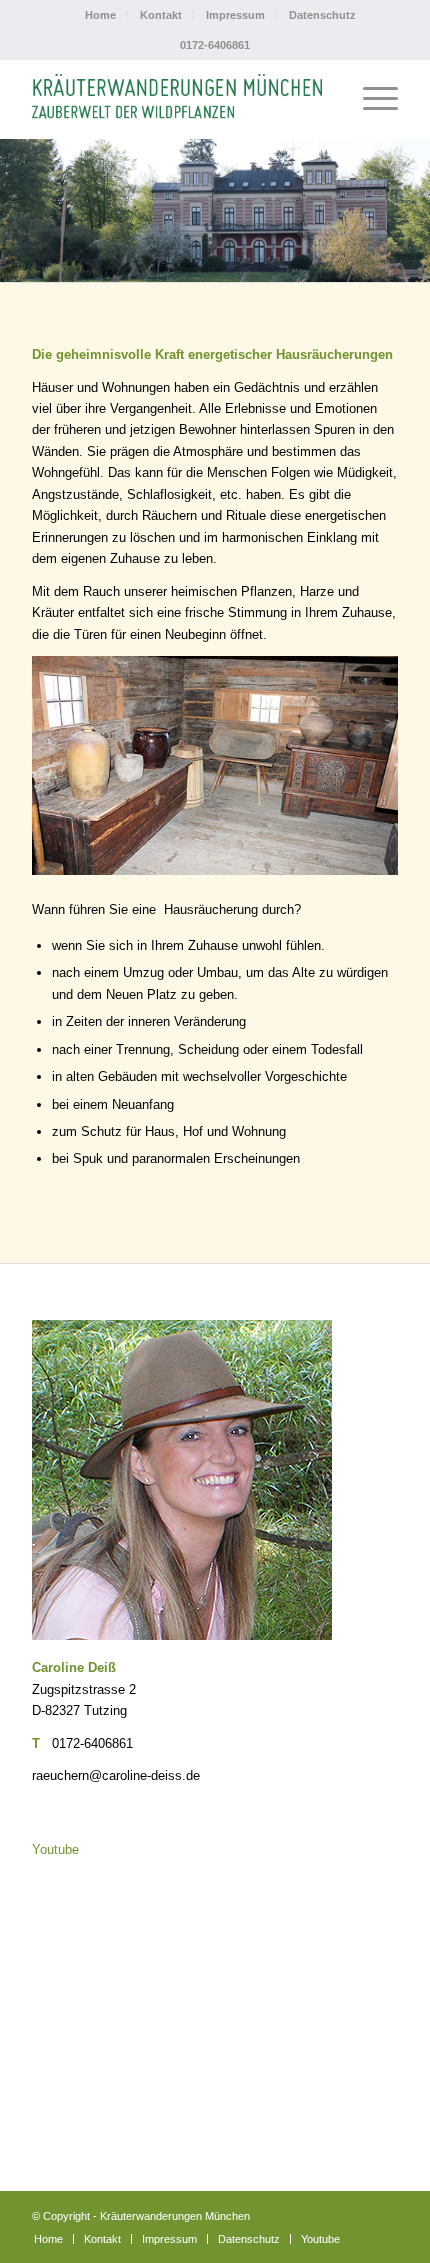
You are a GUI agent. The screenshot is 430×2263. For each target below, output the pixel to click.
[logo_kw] (178, 99)
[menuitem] (101, 15)
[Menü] (370, 99)
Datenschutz (322, 15)
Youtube (55, 1849)
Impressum (235, 15)
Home (100, 15)
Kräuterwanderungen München (175, 2216)
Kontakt (161, 15)
